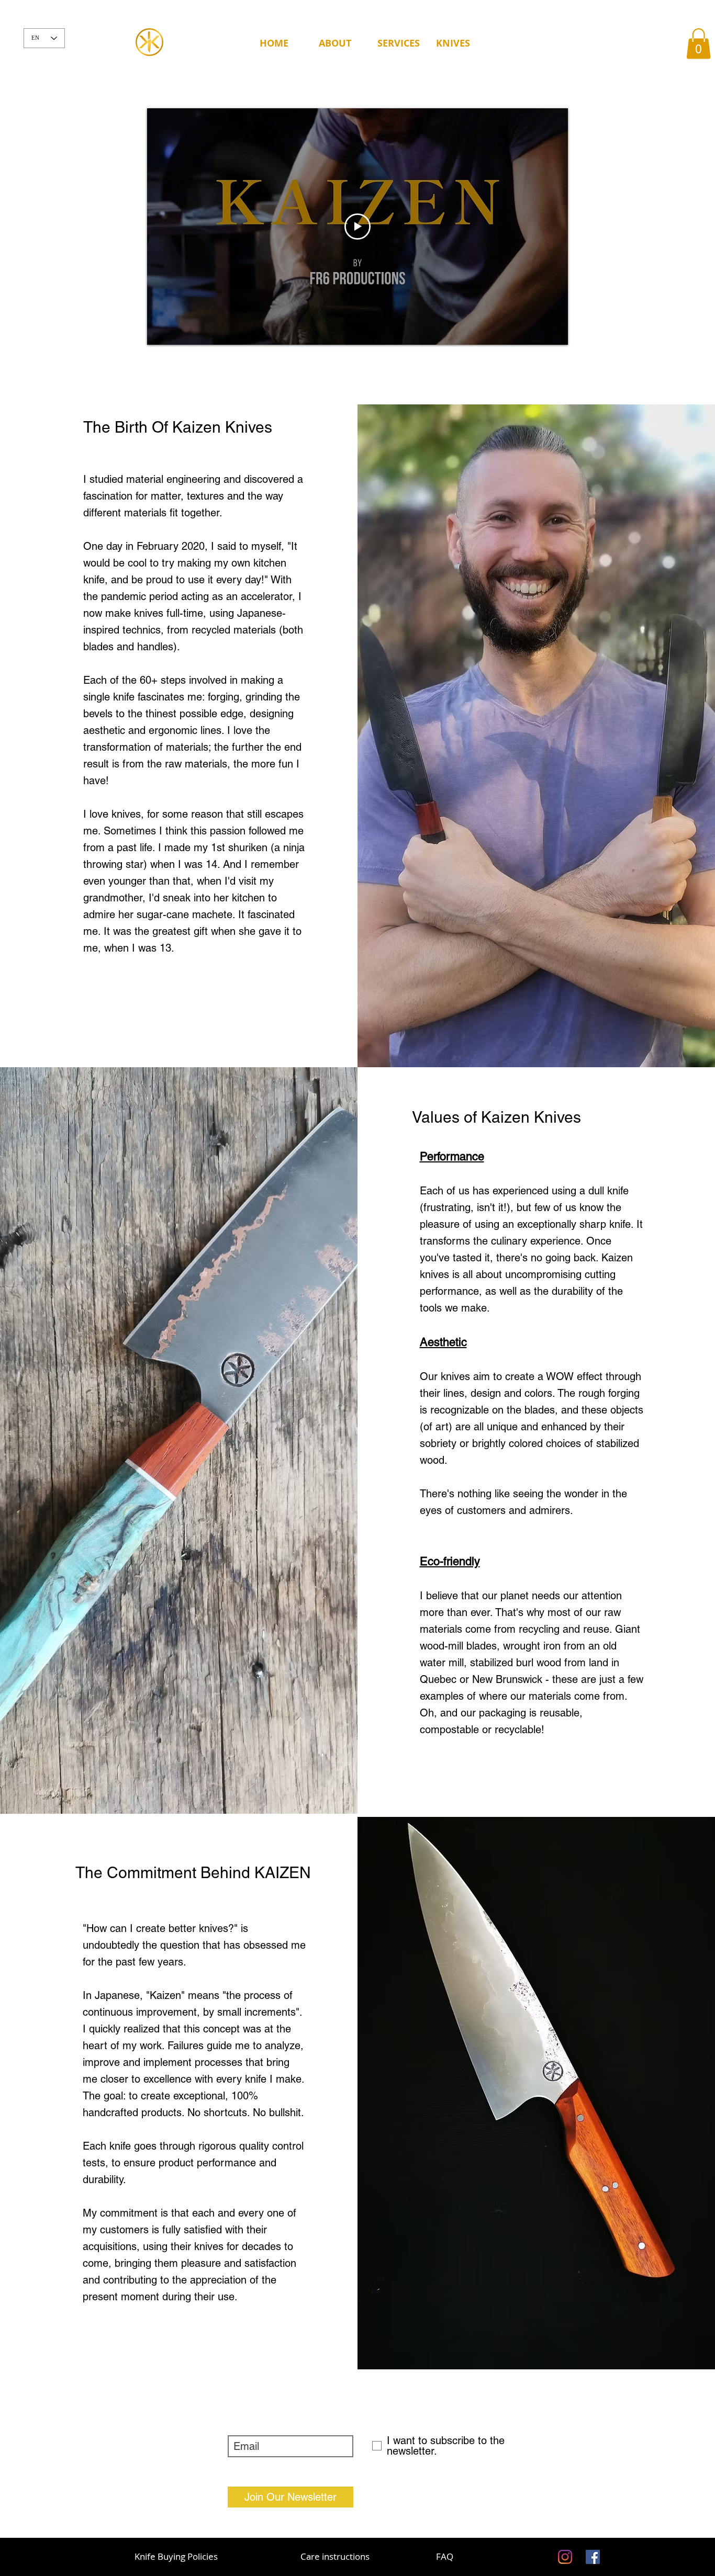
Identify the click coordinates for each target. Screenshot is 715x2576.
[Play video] (357, 227)
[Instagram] (565, 2557)
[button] (340, 43)
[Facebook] (593, 2557)
